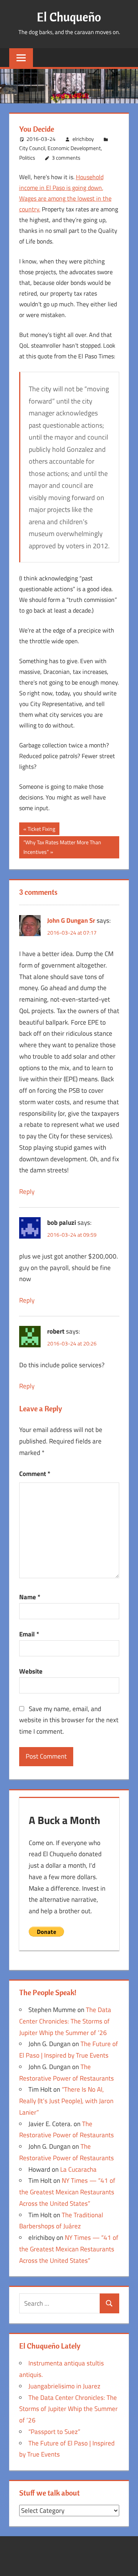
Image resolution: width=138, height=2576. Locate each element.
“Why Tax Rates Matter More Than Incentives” (62, 847)
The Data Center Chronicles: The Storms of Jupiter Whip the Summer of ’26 (65, 2021)
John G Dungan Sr (71, 920)
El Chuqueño (69, 17)
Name (30, 1597)
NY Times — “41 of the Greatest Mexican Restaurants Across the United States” (67, 2192)
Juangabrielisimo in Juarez (64, 2386)
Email (29, 1634)
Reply (27, 1192)
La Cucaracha (78, 2169)
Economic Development (74, 148)
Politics (27, 158)
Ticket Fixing (41, 830)
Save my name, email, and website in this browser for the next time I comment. (69, 1720)
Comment (35, 1474)
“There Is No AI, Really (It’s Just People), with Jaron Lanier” (66, 2101)
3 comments (66, 158)
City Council (32, 148)
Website (31, 1671)
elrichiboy (83, 139)
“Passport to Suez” (54, 2432)
